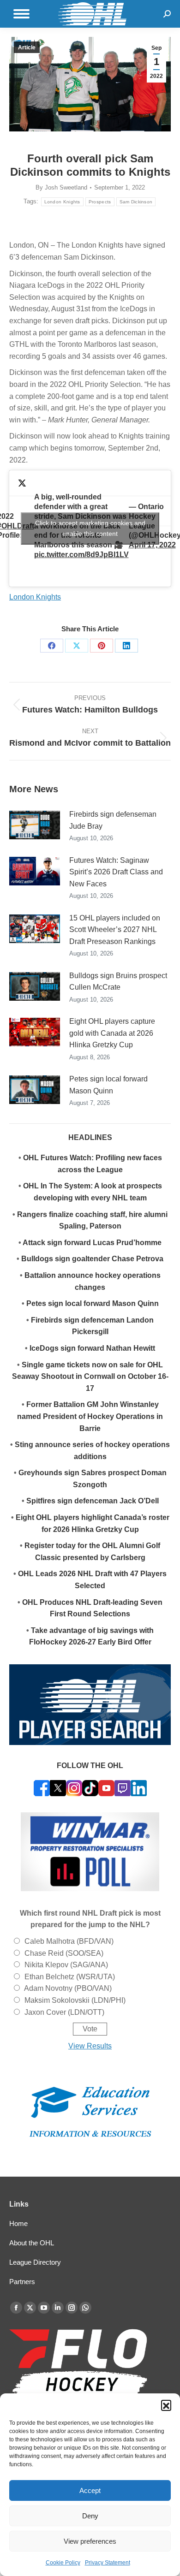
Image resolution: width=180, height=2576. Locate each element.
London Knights (62, 202)
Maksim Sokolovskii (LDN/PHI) (75, 2000)
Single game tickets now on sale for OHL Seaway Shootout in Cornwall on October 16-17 (90, 1377)
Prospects (100, 202)
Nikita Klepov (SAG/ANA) (66, 1965)
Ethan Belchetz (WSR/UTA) (70, 1977)
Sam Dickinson (136, 202)
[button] (166, 2405)
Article (27, 47)
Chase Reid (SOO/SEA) (64, 1953)
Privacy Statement (108, 2563)
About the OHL (32, 2243)
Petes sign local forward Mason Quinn (108, 1085)
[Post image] (35, 825)
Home (18, 2223)
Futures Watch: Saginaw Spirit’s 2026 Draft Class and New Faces (116, 872)
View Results (90, 2046)
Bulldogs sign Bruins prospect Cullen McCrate (118, 982)
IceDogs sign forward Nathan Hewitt (92, 1348)
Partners (22, 2282)
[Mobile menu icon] (21, 14)
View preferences (90, 2541)
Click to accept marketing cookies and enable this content (90, 528)
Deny (90, 2516)
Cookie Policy (63, 2563)
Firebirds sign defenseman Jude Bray (113, 820)
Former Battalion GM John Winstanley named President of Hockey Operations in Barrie (90, 1416)
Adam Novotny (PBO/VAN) (68, 1988)
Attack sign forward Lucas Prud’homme (92, 1243)
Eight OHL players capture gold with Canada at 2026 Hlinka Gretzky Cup (112, 1033)
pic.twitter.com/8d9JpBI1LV (81, 555)
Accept (90, 2490)
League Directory (35, 2262)
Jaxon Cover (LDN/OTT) (64, 2012)
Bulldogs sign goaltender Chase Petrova (92, 1259)
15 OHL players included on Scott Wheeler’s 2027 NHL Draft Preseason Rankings (115, 930)
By (61, 187)
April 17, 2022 (152, 545)
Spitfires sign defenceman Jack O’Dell (93, 1501)
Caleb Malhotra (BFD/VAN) (69, 1941)
